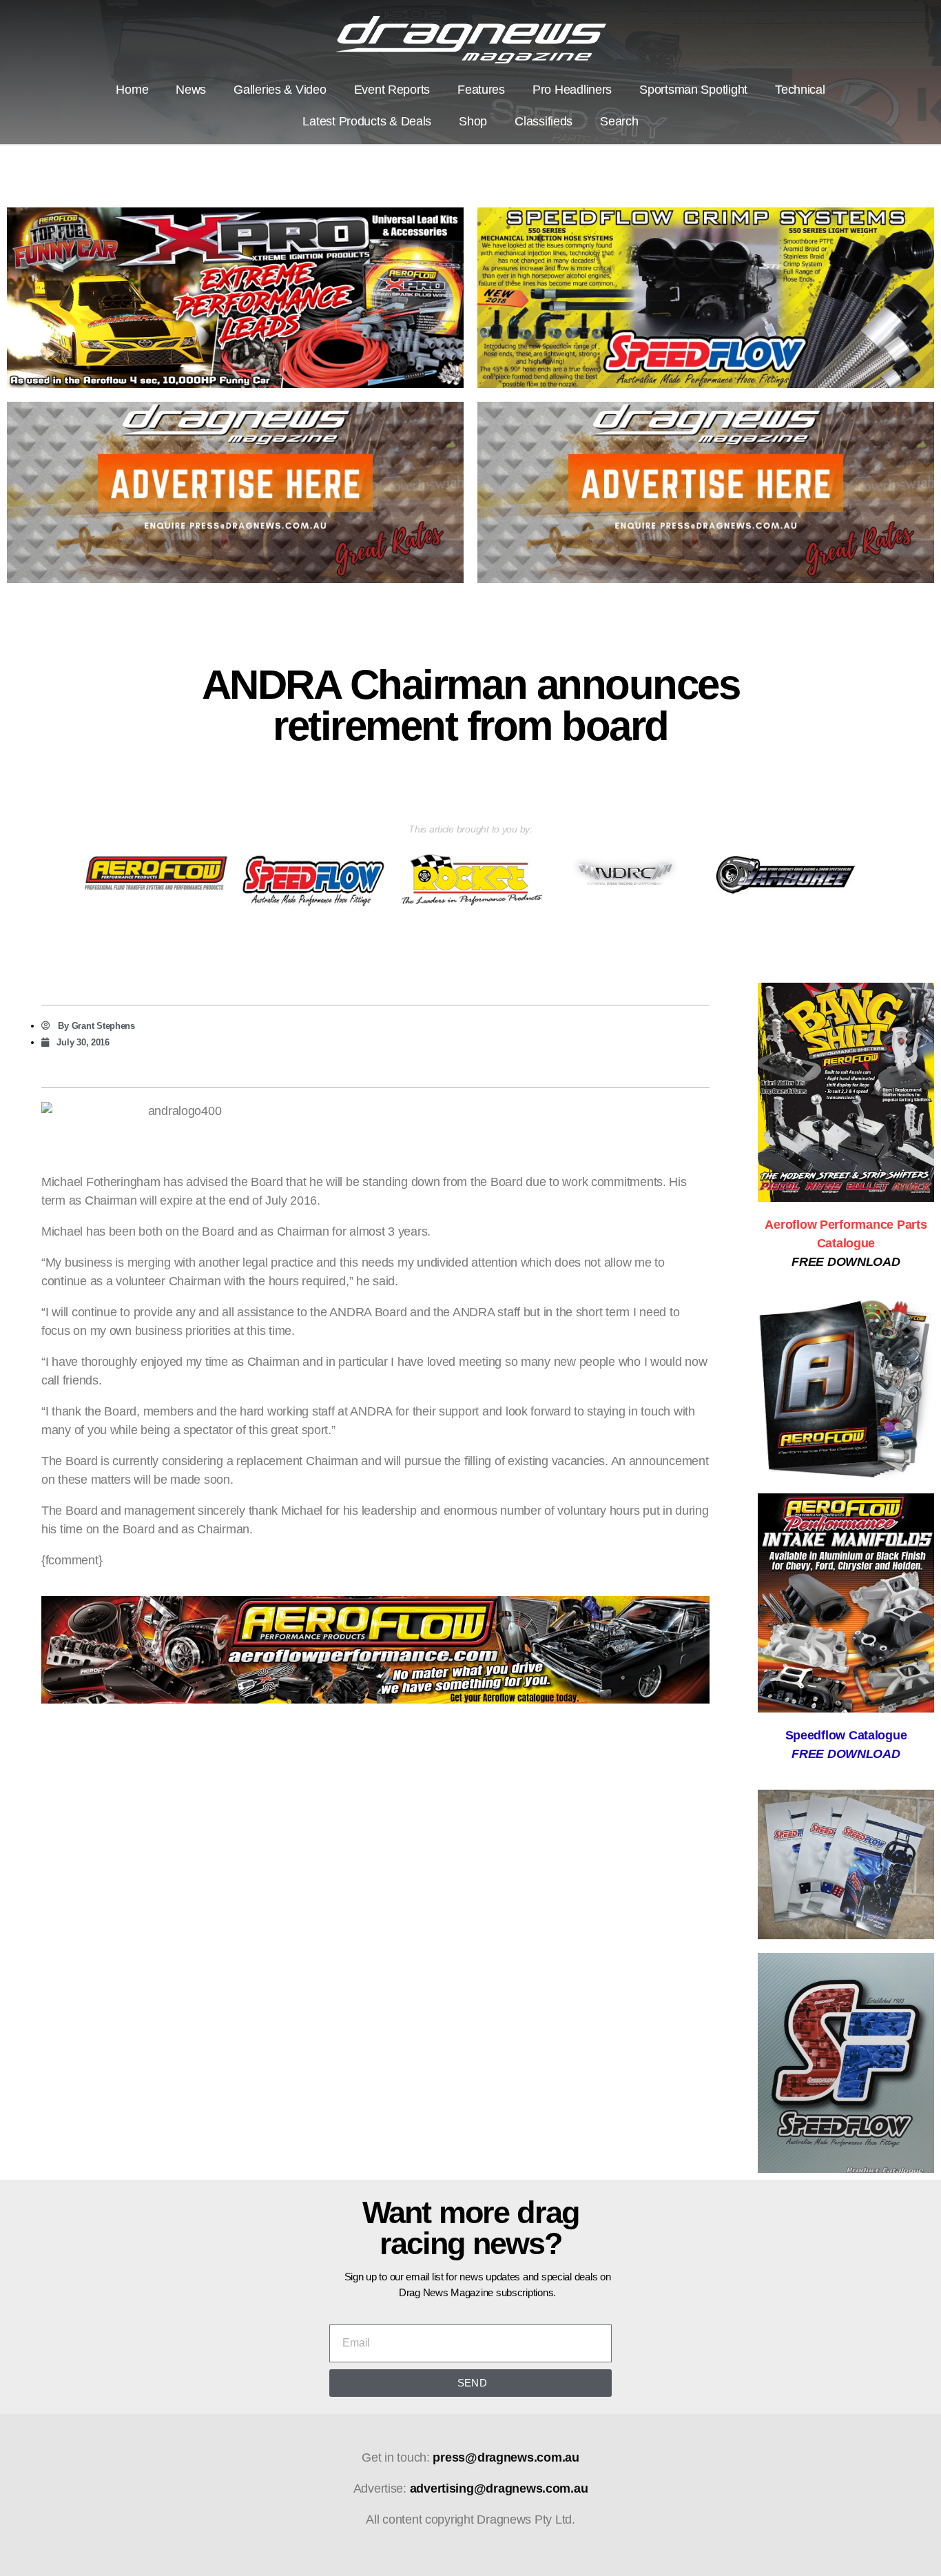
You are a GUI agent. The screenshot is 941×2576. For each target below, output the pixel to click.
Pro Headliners (572, 90)
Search (619, 121)
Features (481, 90)
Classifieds (544, 121)
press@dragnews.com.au (506, 2457)
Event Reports (392, 90)
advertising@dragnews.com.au (499, 2488)
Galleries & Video (280, 90)
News (191, 90)
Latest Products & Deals (367, 121)
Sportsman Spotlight (693, 90)
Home (132, 90)
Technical (800, 90)
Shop (473, 121)
